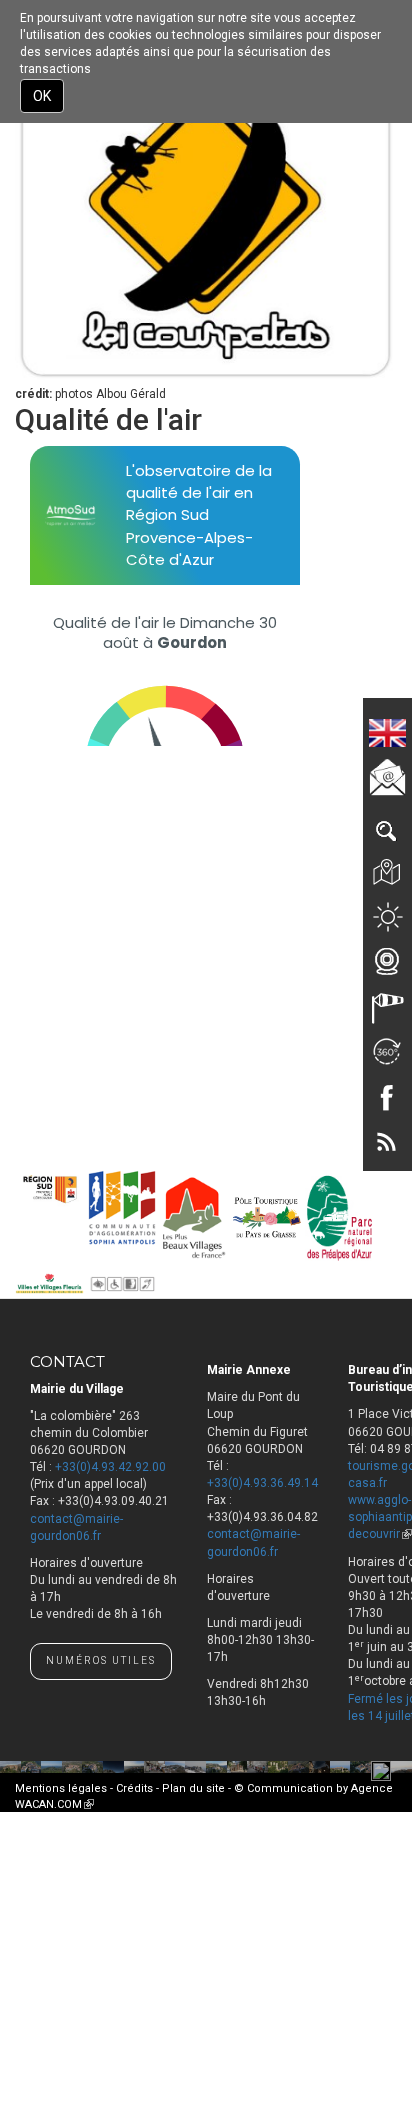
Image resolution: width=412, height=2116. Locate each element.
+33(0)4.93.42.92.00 (110, 1467)
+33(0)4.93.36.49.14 (262, 1483)
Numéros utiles (101, 1660)
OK (42, 96)
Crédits (134, 1788)
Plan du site (193, 1788)
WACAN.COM (54, 1804)
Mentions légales (61, 1788)
